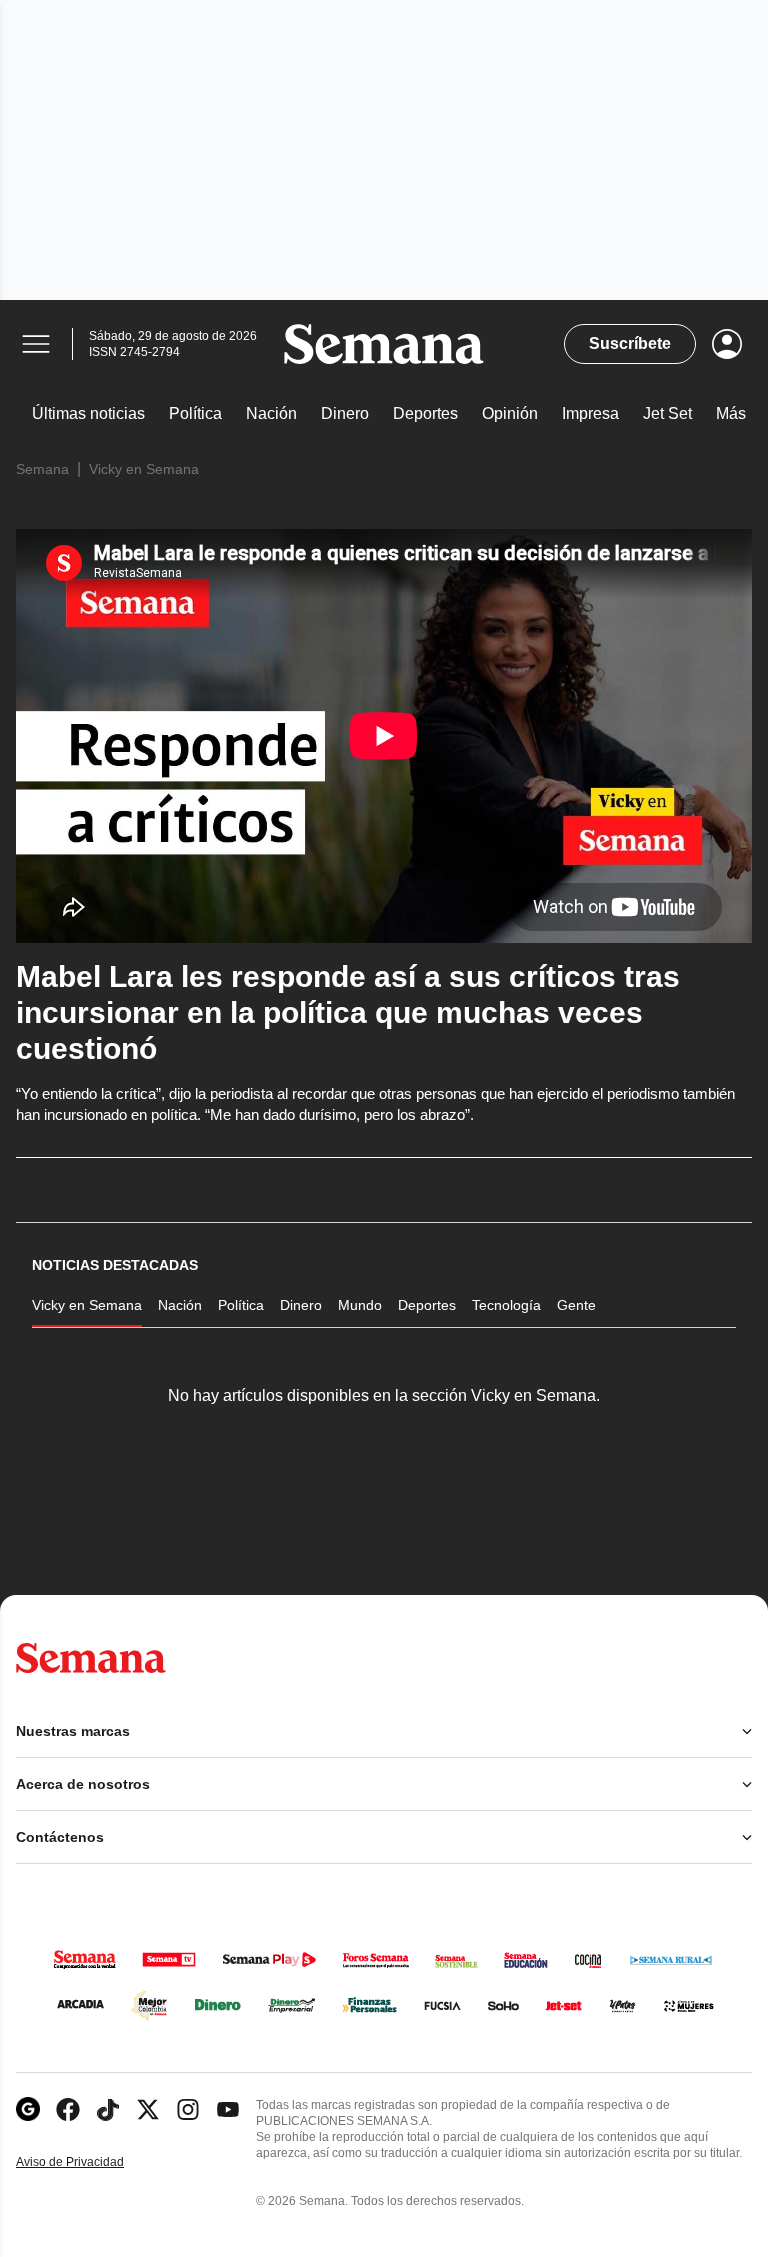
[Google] (28, 2109)
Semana (42, 469)
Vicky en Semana (144, 469)
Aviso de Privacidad (91, 2162)
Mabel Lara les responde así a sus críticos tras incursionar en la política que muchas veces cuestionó (348, 1012)
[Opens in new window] (68, 2109)
